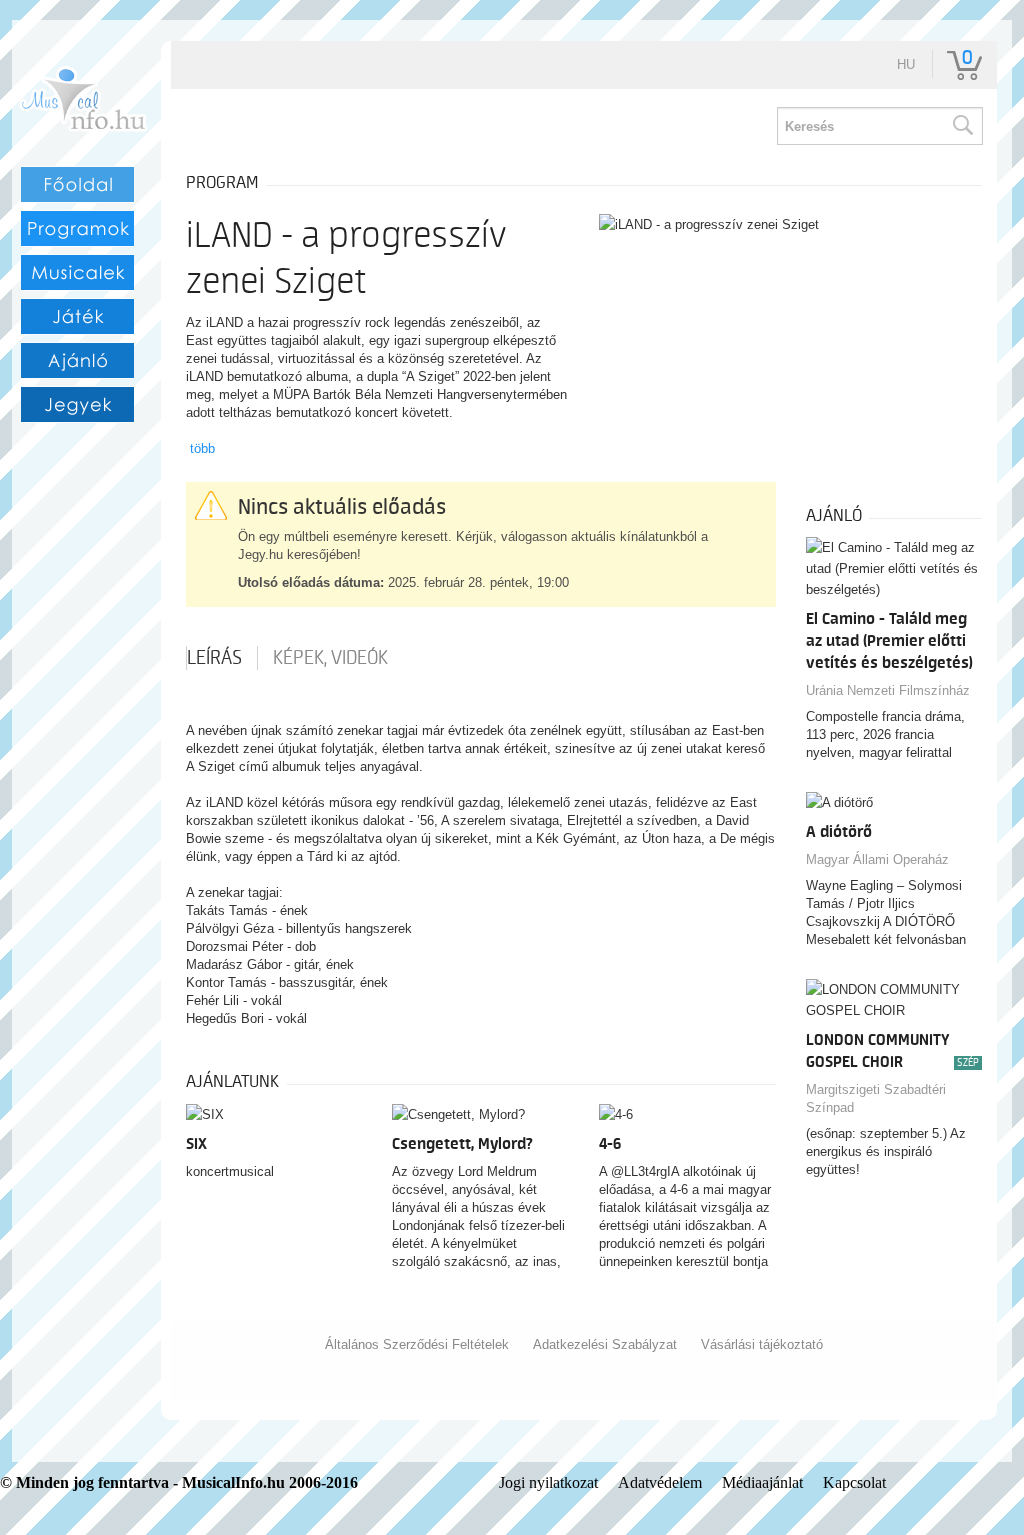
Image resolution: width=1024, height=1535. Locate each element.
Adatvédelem (660, 1482)
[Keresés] (962, 126)
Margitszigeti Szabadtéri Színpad (876, 1098)
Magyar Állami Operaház (877, 859)
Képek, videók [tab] (330, 658)
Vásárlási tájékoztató (762, 1344)
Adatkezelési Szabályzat (605, 1344)
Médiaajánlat (762, 1482)
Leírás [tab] (214, 658)
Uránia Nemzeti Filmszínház (888, 690)
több (202, 448)
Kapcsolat (854, 1482)
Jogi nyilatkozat (548, 1482)
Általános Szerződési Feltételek (417, 1344)
